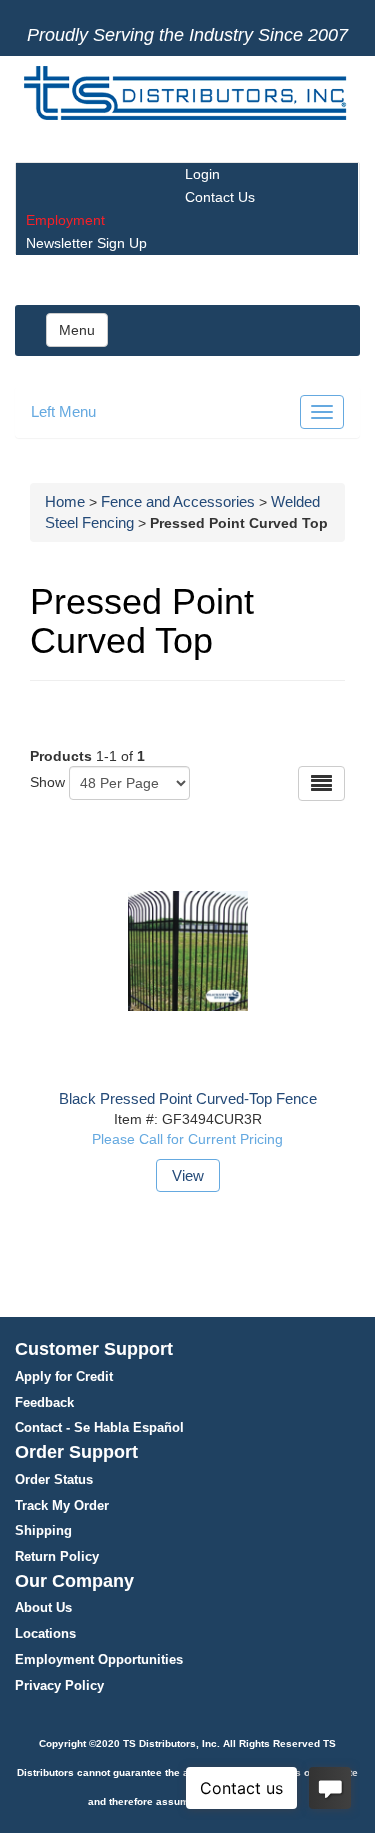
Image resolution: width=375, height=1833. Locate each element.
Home (65, 501)
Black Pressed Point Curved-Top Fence (188, 1098)
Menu (77, 330)
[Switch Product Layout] (321, 783)
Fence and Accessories (178, 501)
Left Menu (63, 411)
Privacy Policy (59, 1685)
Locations (45, 1633)
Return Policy (57, 1556)
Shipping (43, 1530)
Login (202, 174)
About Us (43, 1607)
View (188, 1175)
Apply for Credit (64, 1376)
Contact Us (220, 197)
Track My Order (62, 1505)
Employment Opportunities (99, 1659)
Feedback (44, 1402)
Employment (65, 220)
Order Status (54, 1479)
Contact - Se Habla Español (99, 1427)
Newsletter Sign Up (86, 243)
